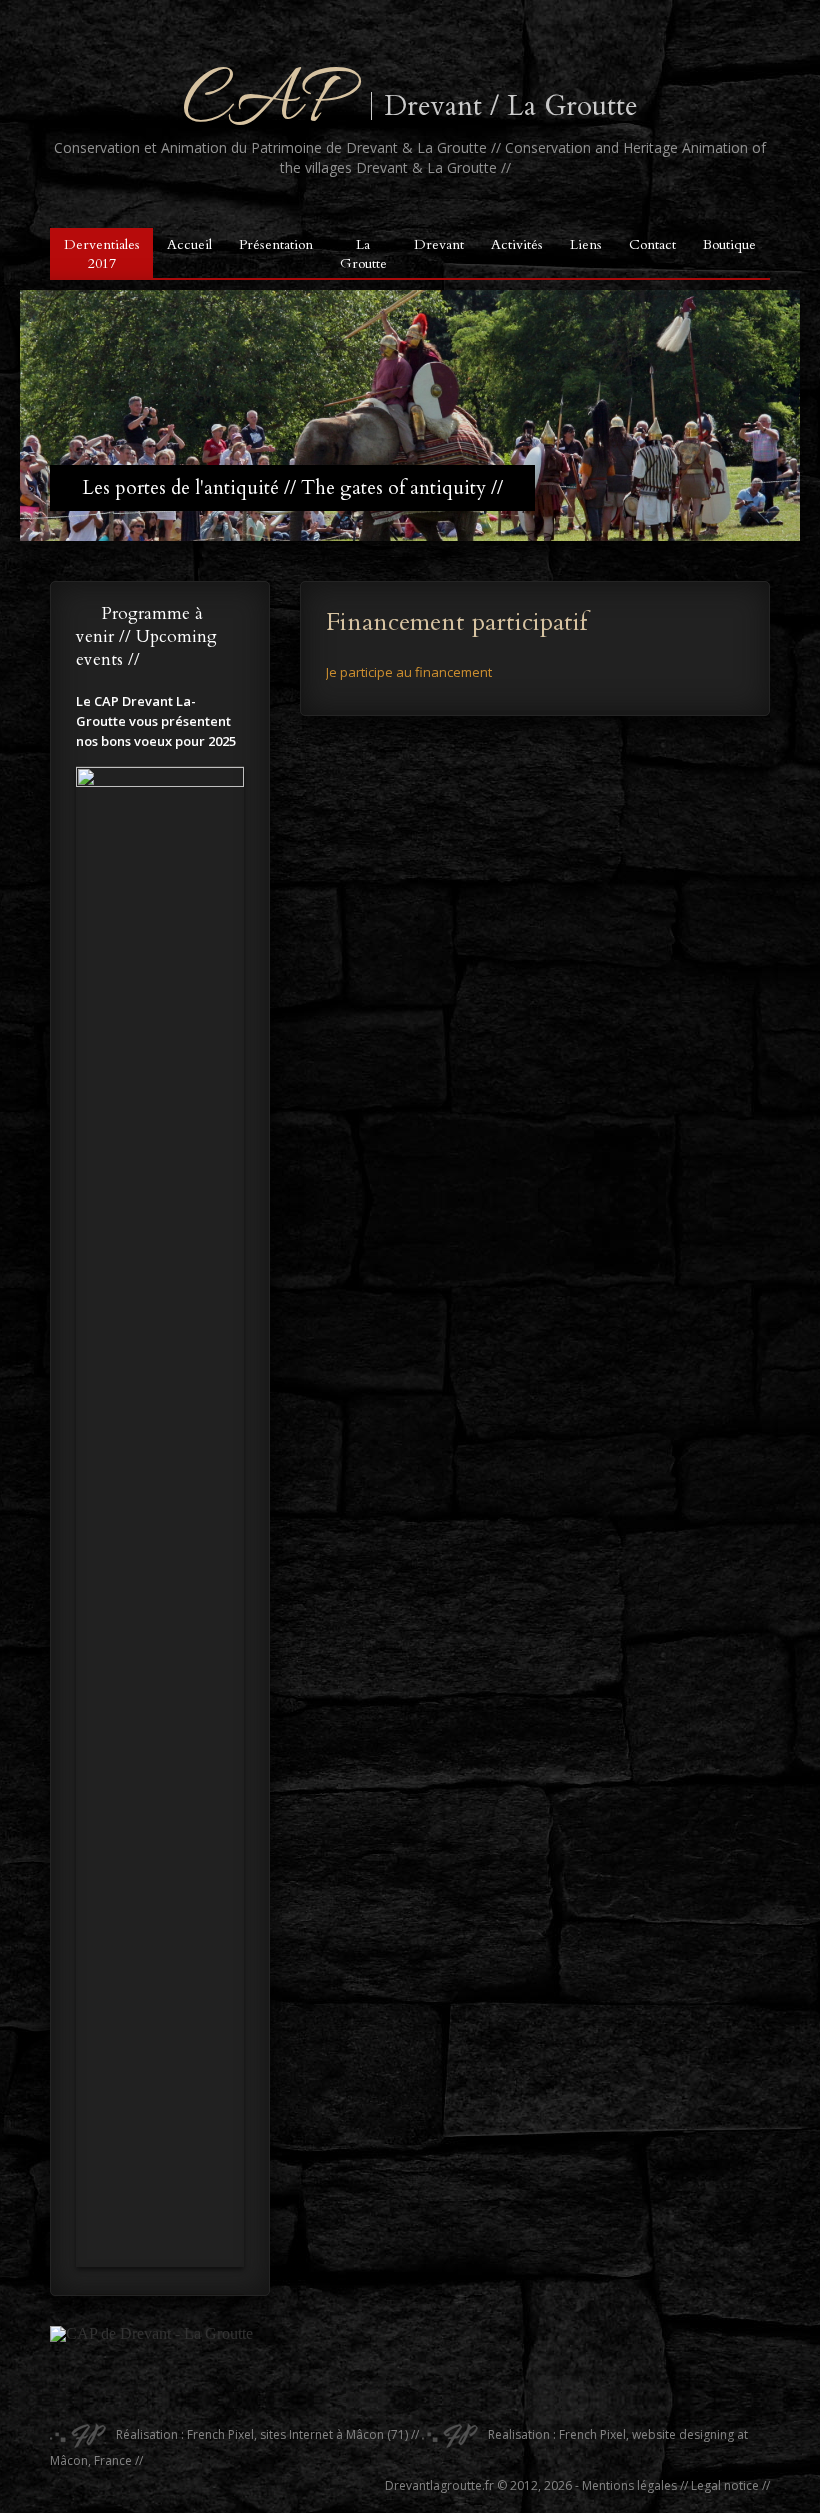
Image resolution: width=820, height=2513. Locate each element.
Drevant (439, 244)
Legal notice (725, 2485)
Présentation (276, 244)
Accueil (189, 244)
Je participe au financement (409, 672)
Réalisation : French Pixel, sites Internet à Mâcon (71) (260, 2434)
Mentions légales (629, 2485)
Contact (652, 244)
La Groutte (363, 254)
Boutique (729, 244)
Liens (586, 244)
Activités (517, 244)
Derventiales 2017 (102, 254)
